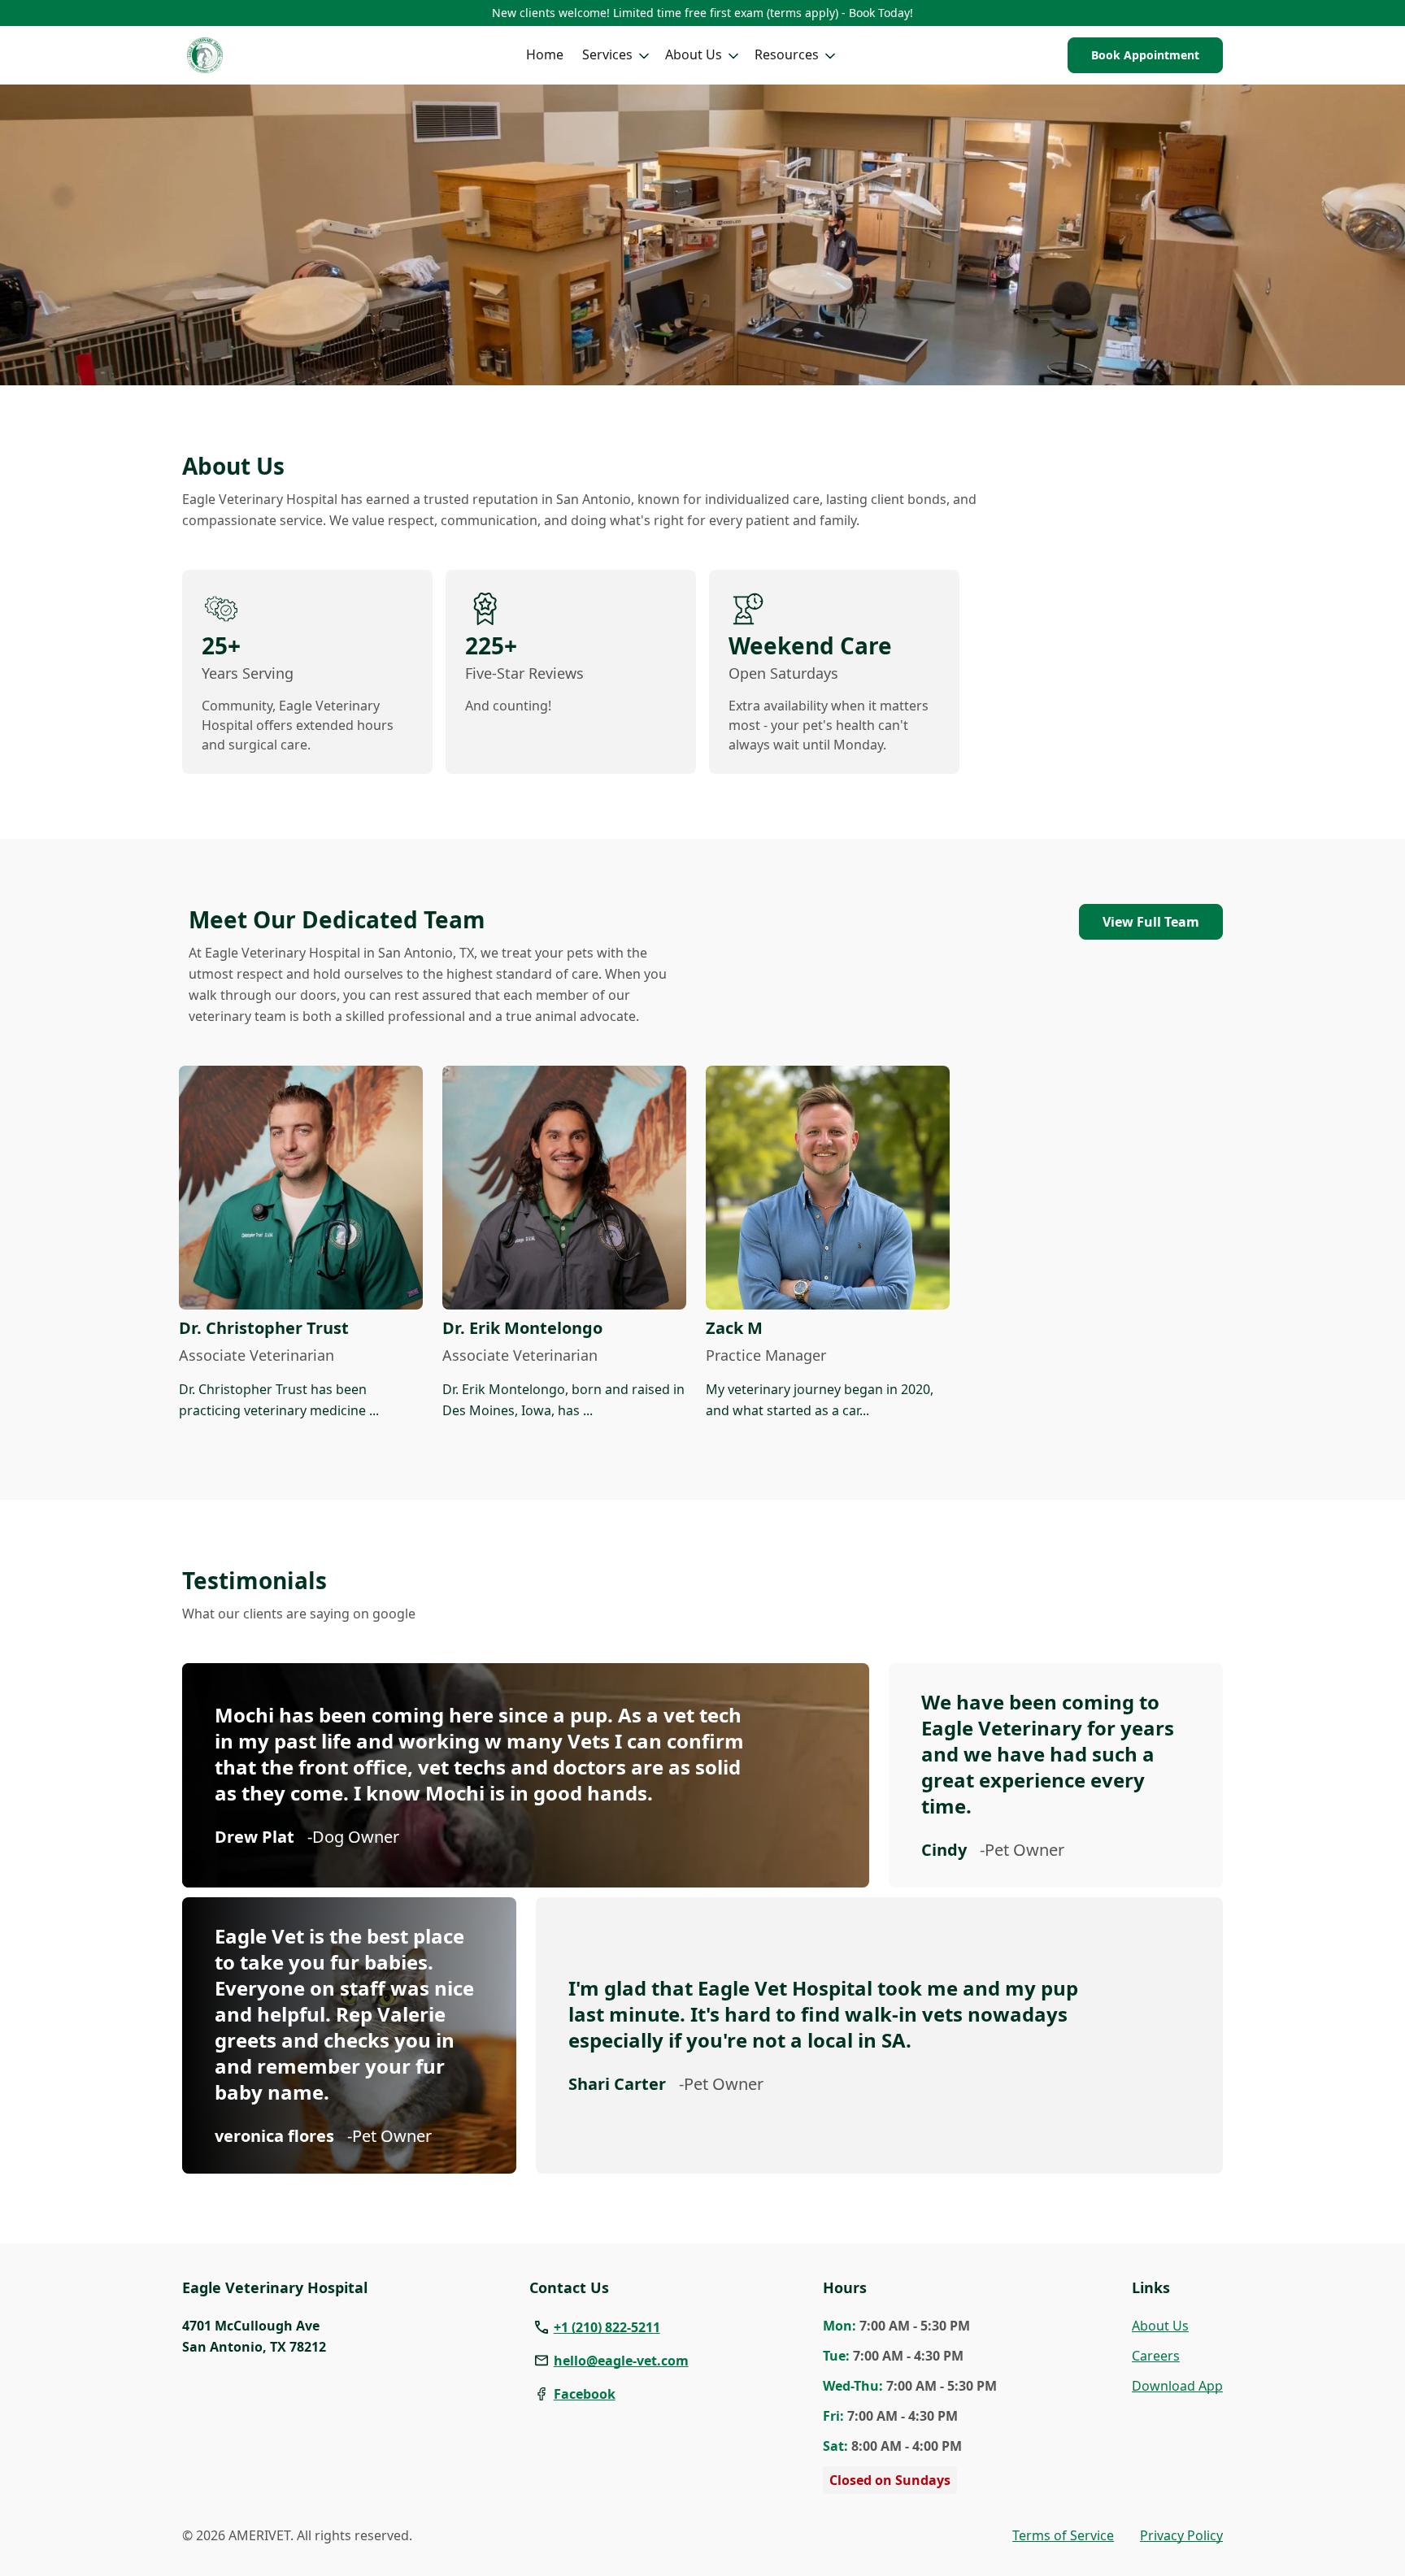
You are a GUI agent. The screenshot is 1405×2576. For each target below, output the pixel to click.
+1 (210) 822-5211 (607, 2327)
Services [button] (607, 54)
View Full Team (1151, 922)
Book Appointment (1145, 55)
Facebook (585, 2394)
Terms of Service (1063, 2535)
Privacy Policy (1181, 2535)
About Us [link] (1160, 2326)
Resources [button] (787, 54)
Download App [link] (1177, 2386)
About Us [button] (694, 54)
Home (545, 54)
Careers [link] (1156, 2356)
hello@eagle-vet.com (621, 2361)
